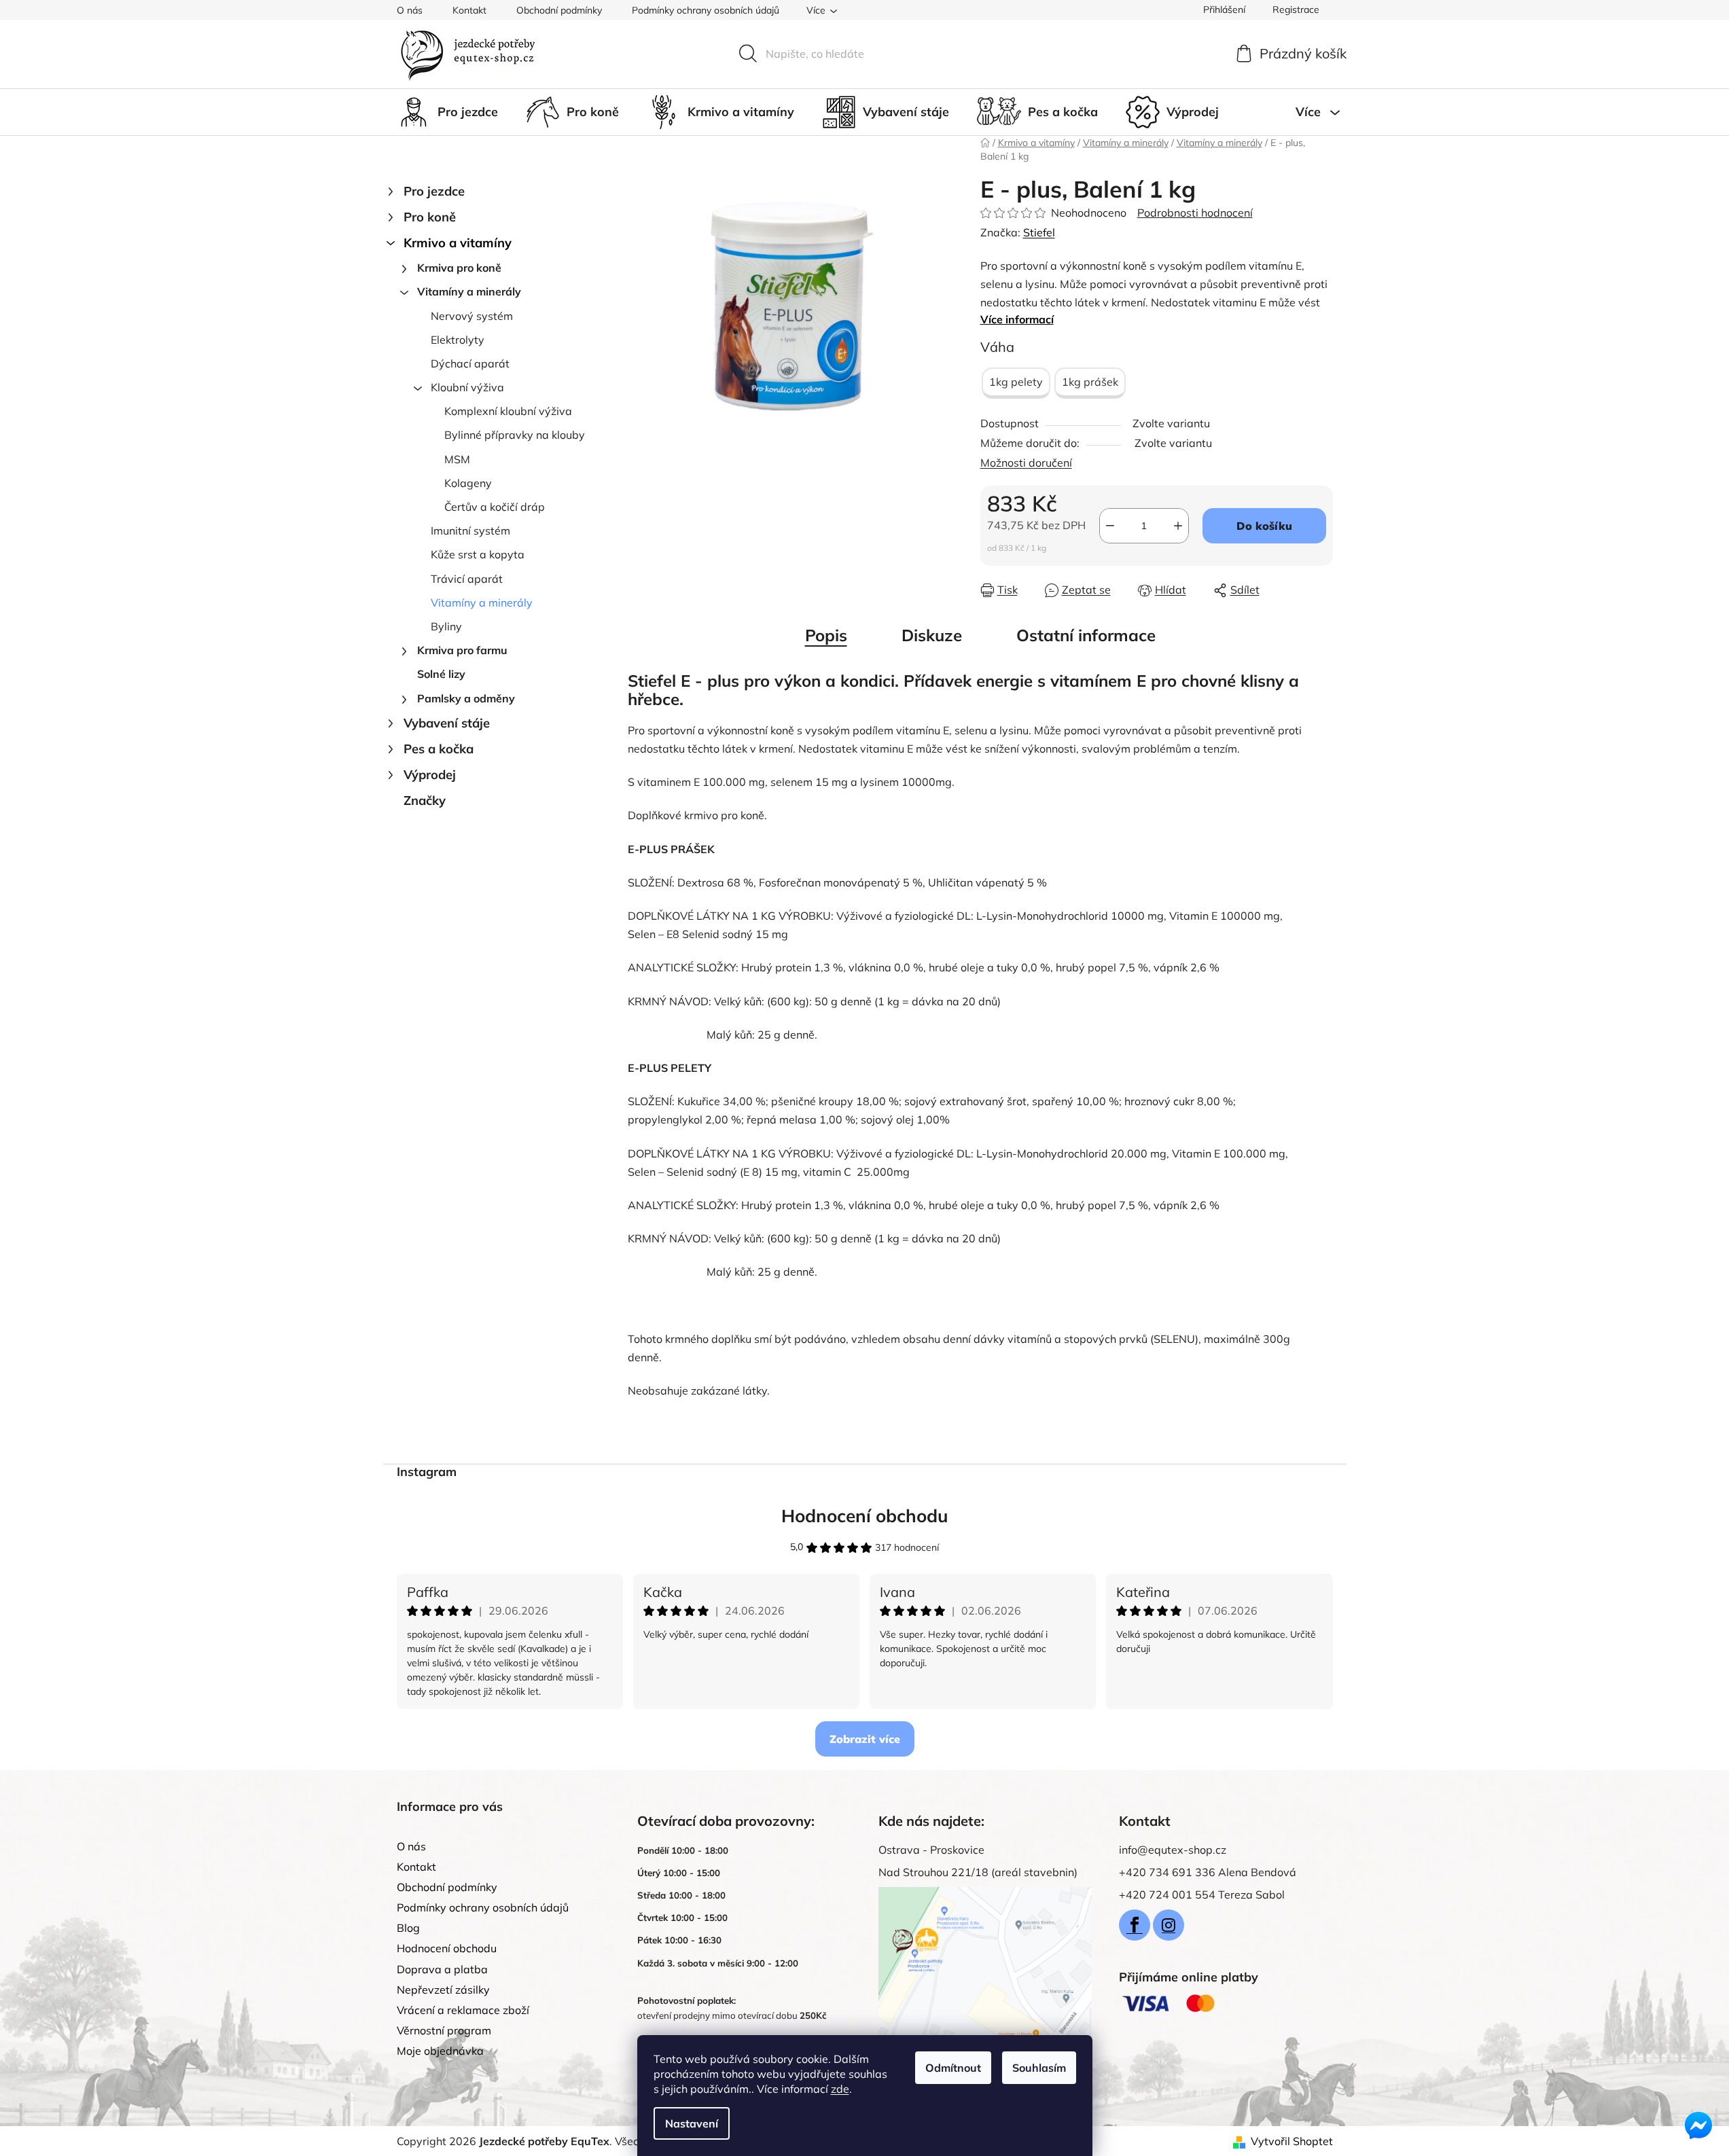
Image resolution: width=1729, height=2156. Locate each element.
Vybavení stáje (447, 723)
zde (840, 2089)
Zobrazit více (865, 1739)
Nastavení (692, 2123)
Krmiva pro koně (459, 268)
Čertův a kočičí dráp (495, 507)
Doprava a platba (442, 1969)
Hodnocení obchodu (865, 1516)
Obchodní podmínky (559, 10)
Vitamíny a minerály (469, 291)
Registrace (1296, 10)
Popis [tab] (826, 635)
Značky (425, 801)
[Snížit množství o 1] (1110, 526)
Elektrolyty (458, 340)
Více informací (1017, 319)
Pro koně (430, 217)
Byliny (446, 626)
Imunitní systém (470, 531)
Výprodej (430, 775)
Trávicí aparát (467, 579)
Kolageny (468, 483)
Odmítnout (953, 2068)
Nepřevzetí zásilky (443, 1990)
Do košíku (1264, 526)
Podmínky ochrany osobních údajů (706, 10)
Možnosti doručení (1026, 463)
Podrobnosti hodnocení (1195, 213)
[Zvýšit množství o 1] (1178, 526)
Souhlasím (1039, 2068)
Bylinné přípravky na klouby (515, 435)
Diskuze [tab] (932, 635)
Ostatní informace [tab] (1086, 635)
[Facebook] (1135, 1925)
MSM (457, 459)
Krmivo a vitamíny (458, 243)
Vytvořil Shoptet (1292, 2141)
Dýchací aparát (470, 363)
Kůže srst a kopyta (478, 554)
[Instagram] (1169, 1925)
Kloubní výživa (467, 387)
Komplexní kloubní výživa (508, 411)
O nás (410, 10)
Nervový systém (472, 316)
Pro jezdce (434, 191)
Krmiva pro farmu (462, 650)
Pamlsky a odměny (466, 698)
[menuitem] (447, 112)
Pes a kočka (439, 749)
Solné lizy (441, 674)
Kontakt (469, 10)
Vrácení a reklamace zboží (463, 2010)
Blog (408, 1928)
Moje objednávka (440, 2051)
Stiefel (1039, 232)
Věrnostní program (444, 2030)
